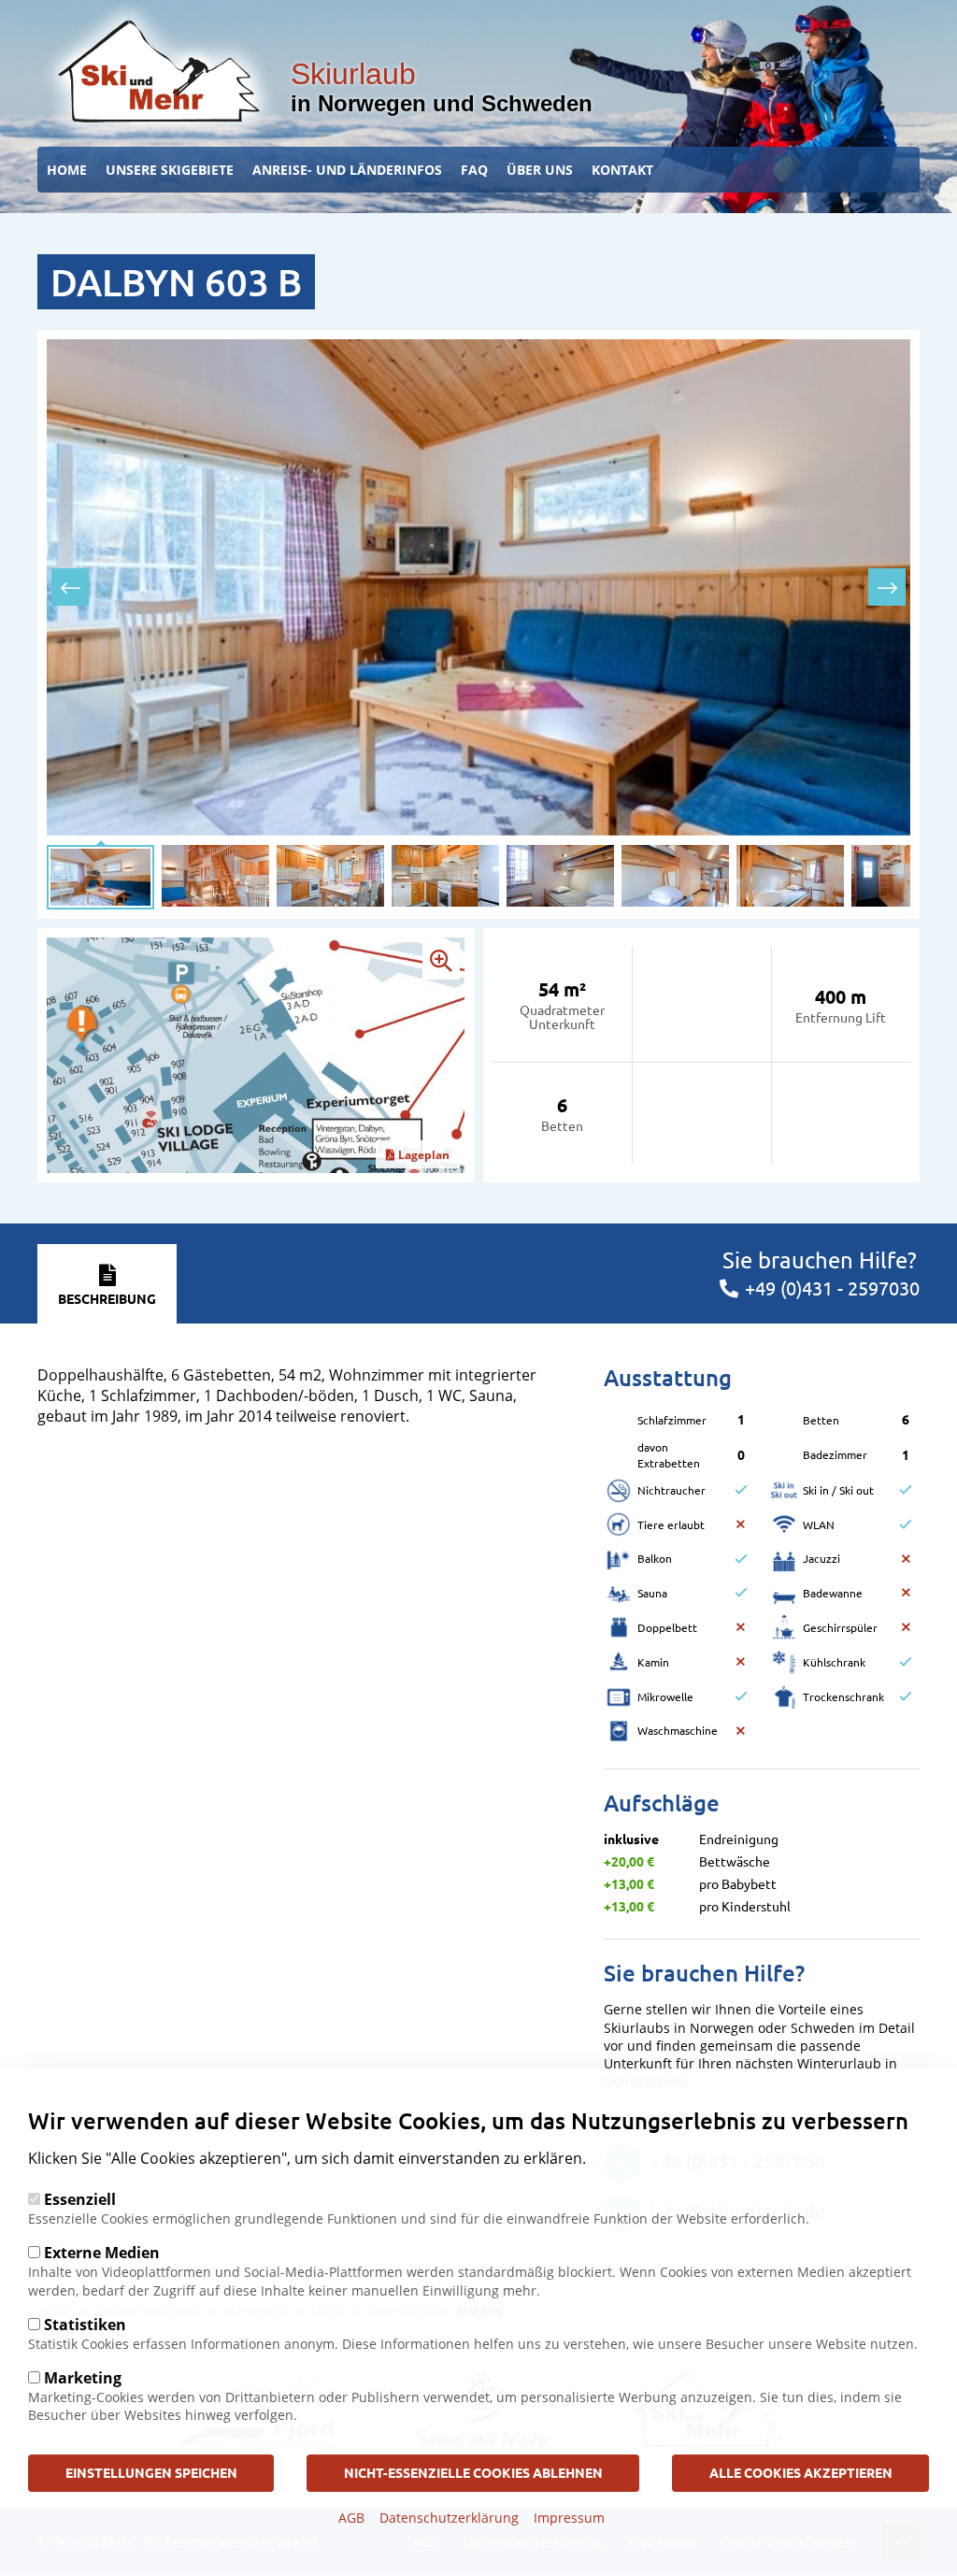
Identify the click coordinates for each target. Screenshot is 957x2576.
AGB (351, 2518)
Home (67, 170)
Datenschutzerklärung (449, 2518)
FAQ (474, 170)
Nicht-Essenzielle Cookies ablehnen (473, 2472)
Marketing (83, 2378)
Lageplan (424, 1155)
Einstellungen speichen (151, 2472)
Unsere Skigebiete (170, 170)
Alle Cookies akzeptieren (801, 2472)
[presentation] (70, 587)
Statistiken (85, 2325)
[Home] (159, 71)
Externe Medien (102, 2253)
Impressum (569, 2518)
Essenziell (80, 2199)
